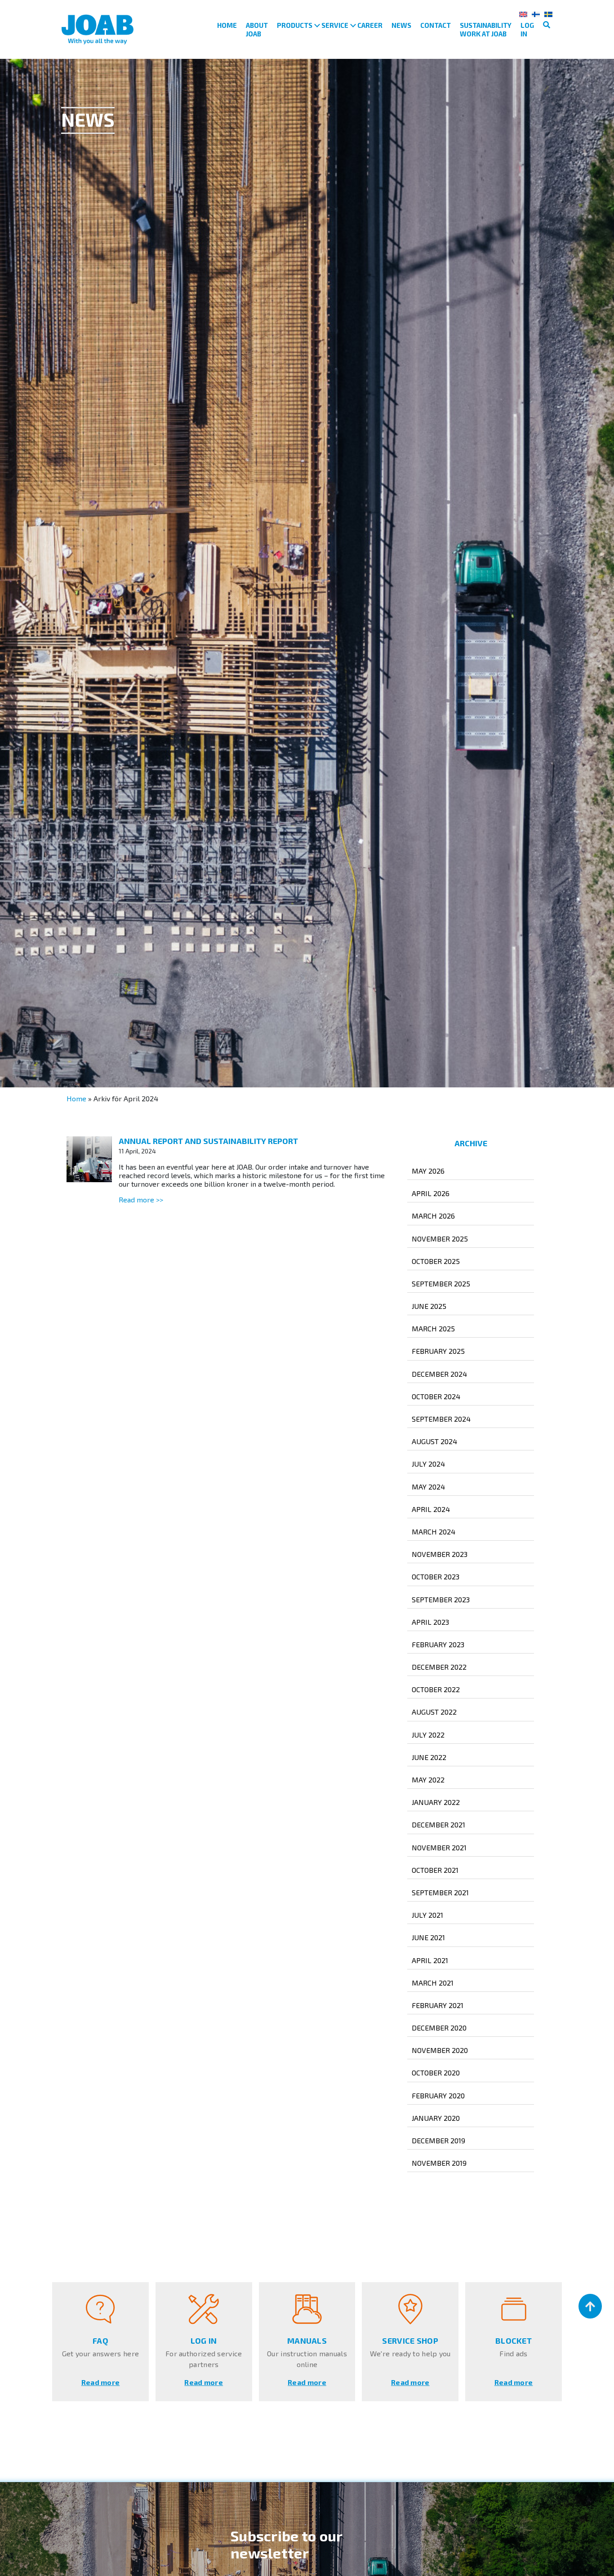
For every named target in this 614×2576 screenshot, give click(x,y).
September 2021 (440, 1892)
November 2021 (439, 1847)
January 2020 (436, 2118)
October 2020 (436, 2073)
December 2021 (438, 1824)
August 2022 (434, 1712)
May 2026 (428, 1171)
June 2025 (429, 1306)
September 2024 (441, 1419)
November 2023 (440, 1554)
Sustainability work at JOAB (486, 29)
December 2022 (439, 1667)
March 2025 (433, 1328)
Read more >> (141, 1199)
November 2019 (439, 2163)
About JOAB (257, 29)
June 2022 (429, 1757)
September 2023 (441, 1599)
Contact (436, 25)
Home (227, 25)
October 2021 (435, 1870)
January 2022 (436, 1802)
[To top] (590, 2306)
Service (335, 25)
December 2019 (438, 2140)
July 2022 (428, 1735)
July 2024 (428, 1464)
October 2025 (436, 1261)
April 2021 (430, 1960)
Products (295, 25)
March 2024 (434, 1532)
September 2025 (441, 1284)
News (401, 25)
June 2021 (428, 1937)
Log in (527, 29)
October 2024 (436, 1396)
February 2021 (438, 2005)
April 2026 (431, 1193)
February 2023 (438, 1644)
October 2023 (436, 1576)
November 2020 (440, 2050)
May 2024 (428, 1487)
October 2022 (436, 1689)
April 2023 (430, 1622)
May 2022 (428, 1780)
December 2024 (439, 1374)
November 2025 (440, 1239)
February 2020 (438, 2095)
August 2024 (434, 1441)
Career (370, 25)
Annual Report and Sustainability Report (208, 1141)
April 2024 (431, 1509)
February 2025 (438, 1351)
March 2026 (433, 1216)
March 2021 (433, 1983)
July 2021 (427, 1915)
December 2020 (439, 2028)
